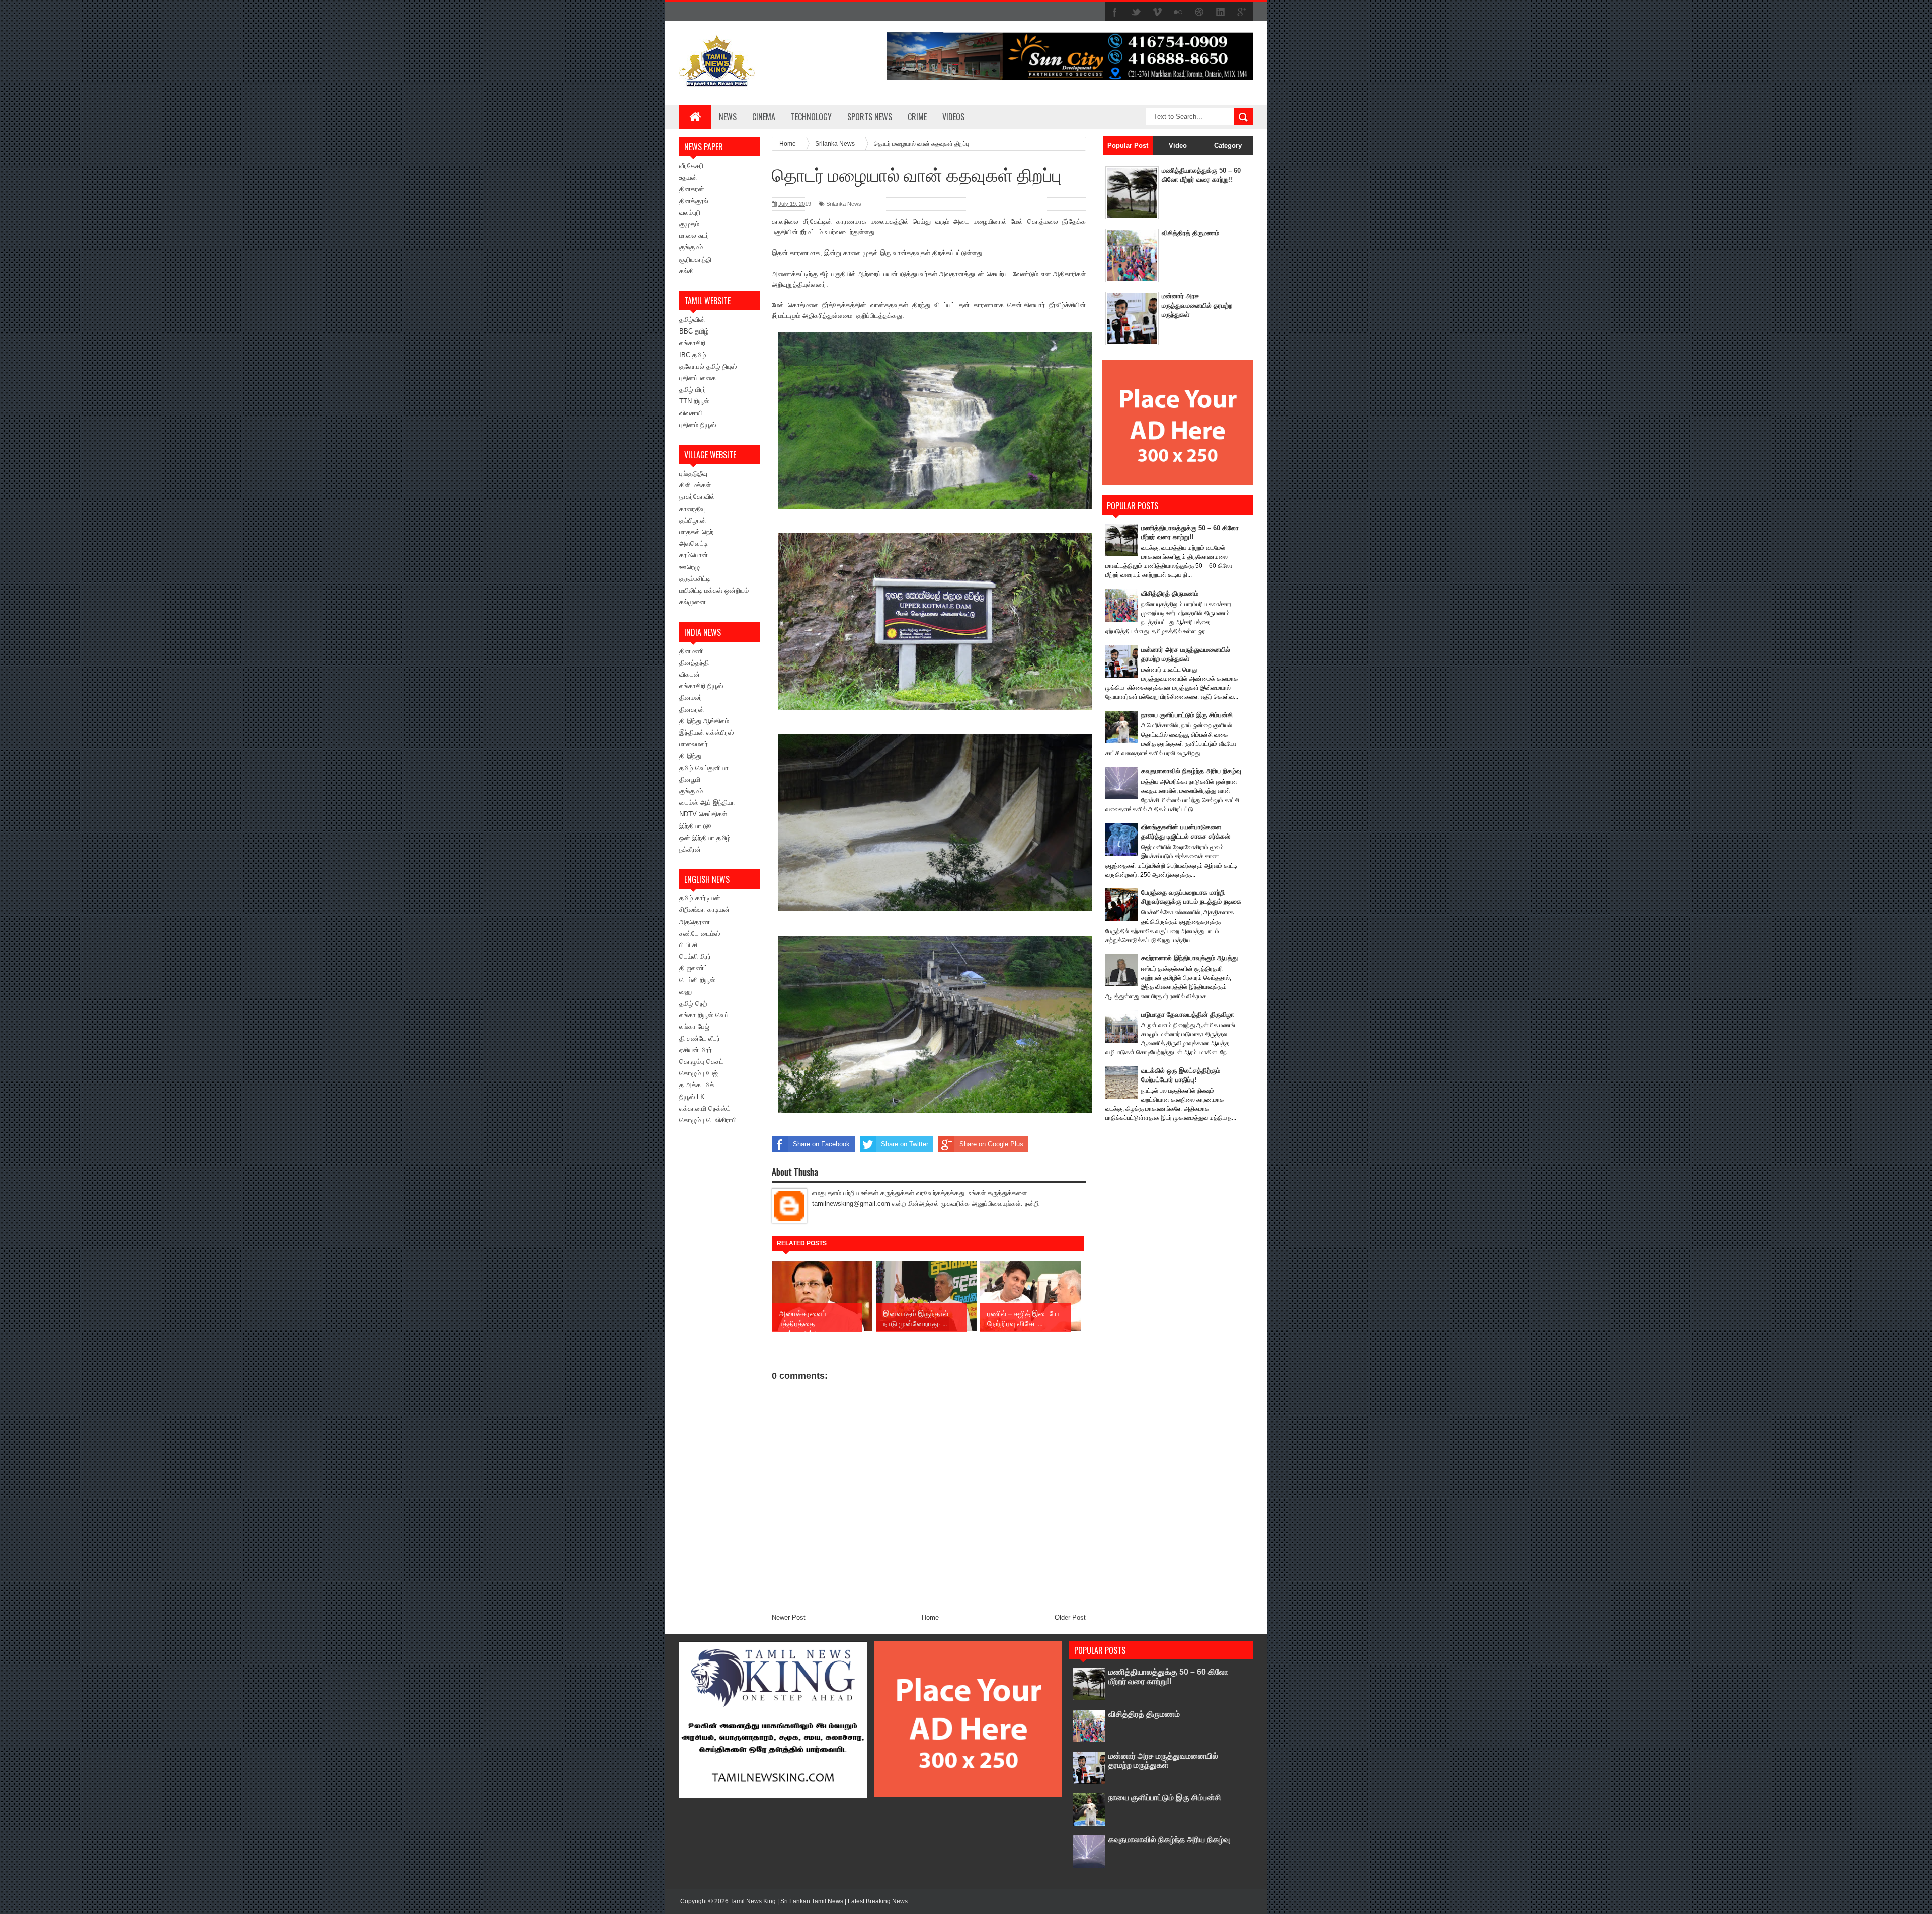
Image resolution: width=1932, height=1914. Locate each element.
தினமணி (692, 651)
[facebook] (1115, 12)
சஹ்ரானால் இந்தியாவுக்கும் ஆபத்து (1189, 958)
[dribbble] (1199, 12)
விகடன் (690, 674)
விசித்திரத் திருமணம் (1190, 233)
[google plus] (1242, 12)
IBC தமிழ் (693, 355)
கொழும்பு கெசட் (701, 1062)
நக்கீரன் (690, 849)
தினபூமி (690, 779)
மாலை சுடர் (694, 236)
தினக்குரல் (694, 201)
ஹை (686, 992)
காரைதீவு (692, 509)
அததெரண (695, 922)
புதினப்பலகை (698, 378)
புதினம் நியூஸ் (698, 425)
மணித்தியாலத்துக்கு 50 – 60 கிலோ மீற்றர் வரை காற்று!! (1168, 1676)
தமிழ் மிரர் (693, 390)
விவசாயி (691, 413)
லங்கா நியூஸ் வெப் (704, 1015)
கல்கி (687, 271)
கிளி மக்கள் (695, 485)
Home (930, 1617)
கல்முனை (693, 602)
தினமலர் (691, 697)
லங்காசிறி (692, 343)
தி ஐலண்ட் (694, 968)
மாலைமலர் (694, 744)
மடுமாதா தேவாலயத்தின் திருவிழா (1188, 1014)
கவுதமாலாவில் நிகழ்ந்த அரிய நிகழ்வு (1191, 771)
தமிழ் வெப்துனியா (704, 768)
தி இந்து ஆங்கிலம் (704, 721)
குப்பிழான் (693, 520)
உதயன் (688, 177)
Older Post (1070, 1617)
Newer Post (789, 1617)
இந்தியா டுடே (698, 826)
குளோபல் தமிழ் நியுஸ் (708, 366)
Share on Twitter (905, 1144)
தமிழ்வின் (692, 320)
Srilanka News (844, 204)
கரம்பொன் (694, 555)
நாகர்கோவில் (697, 497)
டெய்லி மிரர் (695, 956)
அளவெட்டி (694, 544)
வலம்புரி (690, 213)
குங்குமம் (691, 247)
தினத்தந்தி (694, 663)
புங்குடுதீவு (693, 474)
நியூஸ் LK (692, 1097)
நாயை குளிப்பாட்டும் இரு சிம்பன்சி (1187, 715)
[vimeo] (1157, 12)
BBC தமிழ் (694, 331)
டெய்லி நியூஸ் (697, 980)
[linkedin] (1221, 12)
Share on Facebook (821, 1144)
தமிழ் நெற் (693, 1003)
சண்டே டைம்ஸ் (700, 933)
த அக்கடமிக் (697, 1085)
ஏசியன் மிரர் (696, 1050)
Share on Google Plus (991, 1144)
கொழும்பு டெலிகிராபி (708, 1120)
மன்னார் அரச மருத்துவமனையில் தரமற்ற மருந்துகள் (1197, 305)
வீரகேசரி (691, 166)
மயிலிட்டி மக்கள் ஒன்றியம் (714, 590)
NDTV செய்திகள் (703, 814)
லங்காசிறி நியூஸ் (701, 686)
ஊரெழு (690, 567)
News (728, 117)
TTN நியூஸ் (694, 401)
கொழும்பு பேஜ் (699, 1073)
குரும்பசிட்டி (695, 579)
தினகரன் (692, 189)
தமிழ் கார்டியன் (700, 898)
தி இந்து (690, 756)
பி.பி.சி (688, 945)
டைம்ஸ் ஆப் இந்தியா (707, 803)
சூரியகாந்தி (695, 259)
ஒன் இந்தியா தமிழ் (705, 838)
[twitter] (1136, 12)
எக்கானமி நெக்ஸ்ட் (705, 1108)
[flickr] (1178, 12)
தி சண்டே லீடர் (700, 1038)
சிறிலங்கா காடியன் (704, 910)
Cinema (764, 117)
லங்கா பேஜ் (694, 1026)
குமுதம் (689, 224)
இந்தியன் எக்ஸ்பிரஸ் (706, 733)
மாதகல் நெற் (696, 532)
